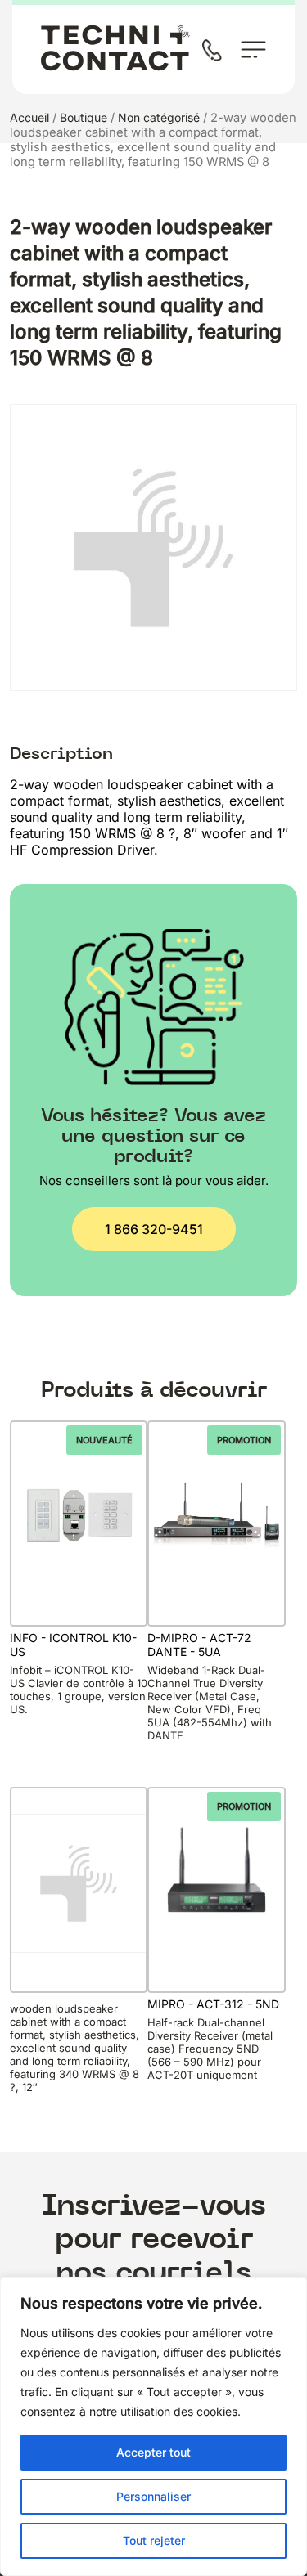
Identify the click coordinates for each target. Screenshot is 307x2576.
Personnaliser (153, 2496)
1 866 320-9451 (154, 1229)
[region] (153, 2426)
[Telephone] (215, 52)
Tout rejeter (154, 2540)
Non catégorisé (159, 117)
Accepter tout (153, 2452)
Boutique (84, 117)
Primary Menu (253, 49)
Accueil (29, 117)
